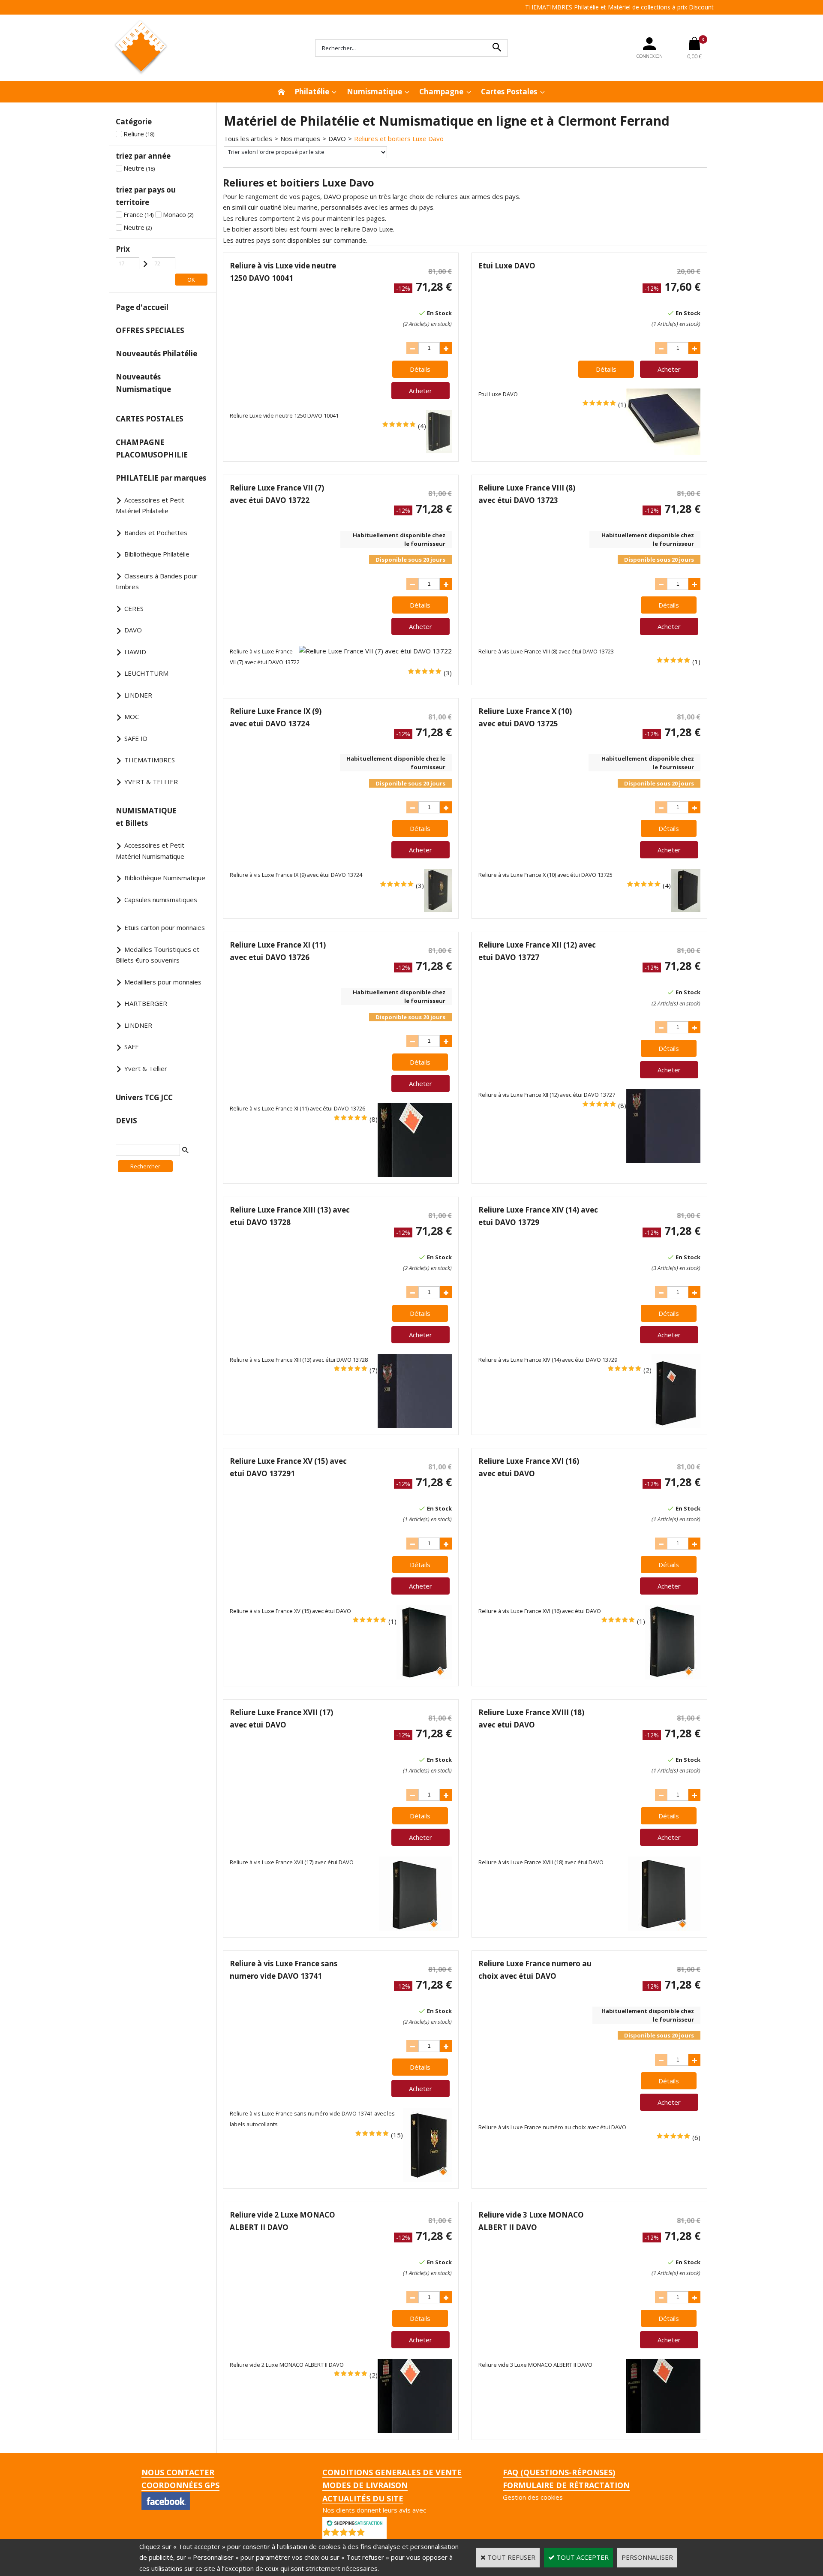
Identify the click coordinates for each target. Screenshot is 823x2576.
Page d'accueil (142, 307)
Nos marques (300, 138)
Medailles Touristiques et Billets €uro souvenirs (158, 955)
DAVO (133, 630)
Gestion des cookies (533, 2497)
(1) (622, 404)
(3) (448, 673)
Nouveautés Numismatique (143, 383)
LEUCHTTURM (146, 673)
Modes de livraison (365, 2485)
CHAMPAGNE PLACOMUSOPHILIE (152, 448)
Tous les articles (248, 138)
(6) (696, 2137)
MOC (132, 716)
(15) (397, 2135)
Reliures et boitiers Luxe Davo (399, 138)
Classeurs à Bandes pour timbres (157, 581)
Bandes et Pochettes (156, 533)
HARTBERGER (146, 1003)
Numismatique (374, 92)
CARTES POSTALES (150, 419)
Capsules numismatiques (161, 900)
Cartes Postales (509, 92)
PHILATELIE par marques (161, 478)
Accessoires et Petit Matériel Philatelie (150, 506)
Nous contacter (178, 2472)
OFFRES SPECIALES (150, 330)
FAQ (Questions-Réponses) (559, 2472)
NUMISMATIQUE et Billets (146, 817)
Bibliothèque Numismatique (165, 878)
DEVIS (126, 1121)
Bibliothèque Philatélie (157, 554)
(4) (422, 426)
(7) (374, 1370)
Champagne (441, 92)
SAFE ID (136, 738)
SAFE (132, 1047)
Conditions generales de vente (392, 2472)
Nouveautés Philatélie (156, 354)
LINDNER (138, 695)
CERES (134, 608)
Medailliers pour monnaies (163, 982)
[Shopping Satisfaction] (354, 2522)
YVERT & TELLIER (151, 782)
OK (191, 280)
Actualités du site (363, 2498)
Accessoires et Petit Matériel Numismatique (150, 851)
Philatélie (312, 92)
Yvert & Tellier (146, 1068)
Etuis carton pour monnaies (165, 927)
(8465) (377, 2534)
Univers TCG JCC (144, 1097)
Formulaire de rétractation (566, 2485)
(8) (374, 1119)
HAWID (135, 652)
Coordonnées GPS (180, 2485)
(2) (647, 1370)
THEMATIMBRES (150, 760)
